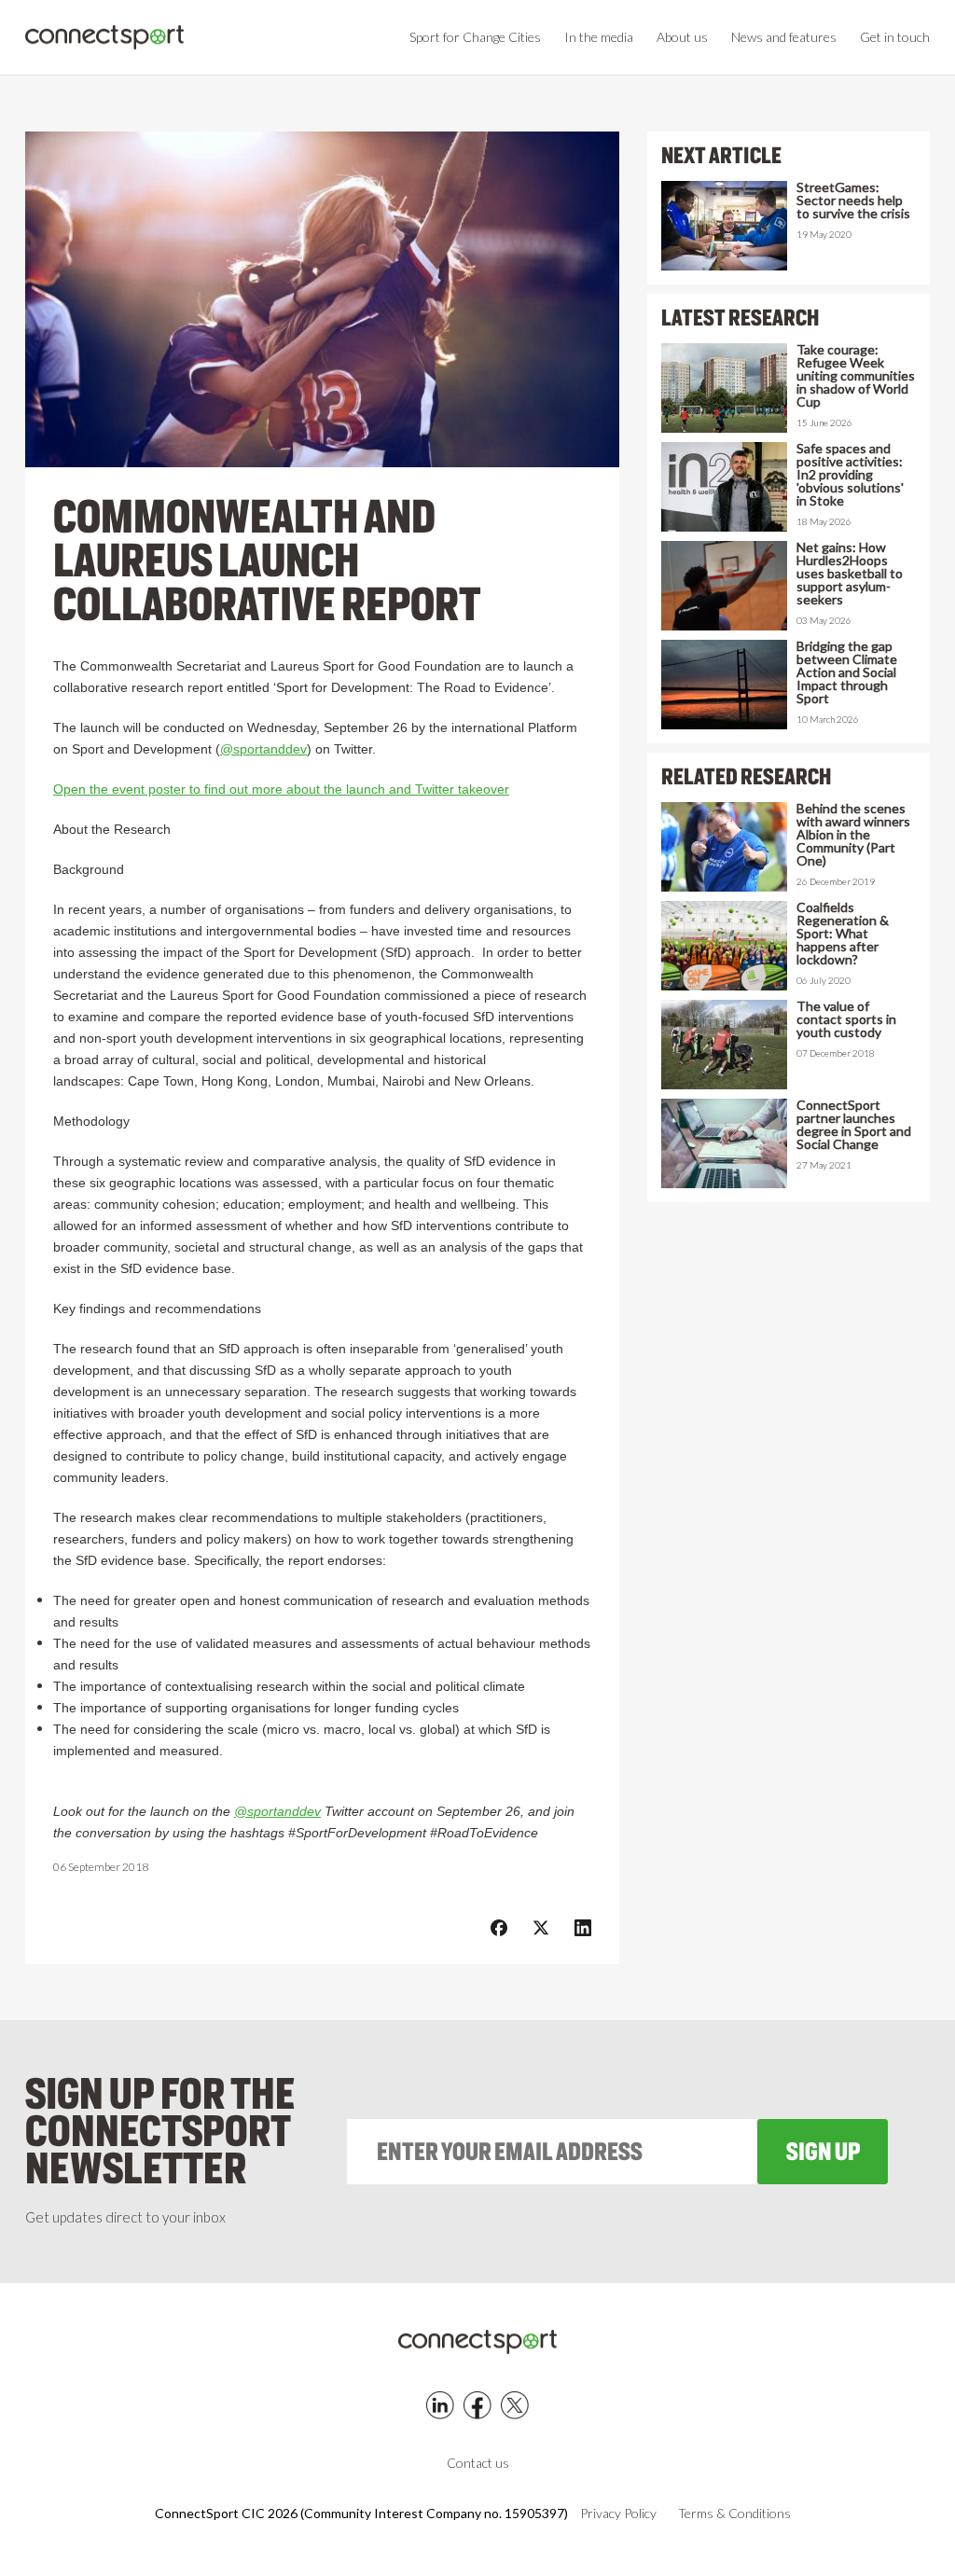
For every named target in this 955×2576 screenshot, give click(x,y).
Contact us (478, 2463)
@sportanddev (263, 749)
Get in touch (895, 37)
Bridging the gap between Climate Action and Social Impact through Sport (847, 672)
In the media (599, 37)
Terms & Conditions (734, 2514)
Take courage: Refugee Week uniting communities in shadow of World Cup (856, 376)
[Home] (104, 38)
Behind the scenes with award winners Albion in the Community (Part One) (853, 835)
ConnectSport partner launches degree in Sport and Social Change (854, 1125)
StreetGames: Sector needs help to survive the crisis (853, 201)
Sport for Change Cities (475, 37)
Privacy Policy (618, 2514)
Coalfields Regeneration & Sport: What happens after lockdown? (843, 934)
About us (682, 37)
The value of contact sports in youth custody (846, 1019)
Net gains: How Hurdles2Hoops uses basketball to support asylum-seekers (850, 574)
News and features (784, 37)
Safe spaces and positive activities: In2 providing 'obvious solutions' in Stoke (850, 475)
